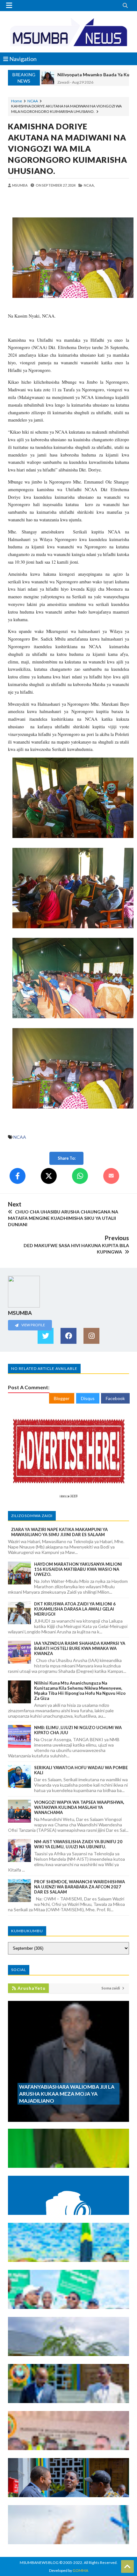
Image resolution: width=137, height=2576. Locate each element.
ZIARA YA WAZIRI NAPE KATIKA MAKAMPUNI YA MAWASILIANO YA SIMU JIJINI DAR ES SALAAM (59, 1532)
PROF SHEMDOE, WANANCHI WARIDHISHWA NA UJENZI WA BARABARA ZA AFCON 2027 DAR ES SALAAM (79, 1887)
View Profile (33, 1325)
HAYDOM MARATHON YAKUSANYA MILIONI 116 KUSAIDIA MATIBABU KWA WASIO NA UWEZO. (78, 1569)
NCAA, (89, 185)
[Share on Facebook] (18, 1176)
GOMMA (80, 2570)
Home (17, 101)
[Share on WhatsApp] (80, 1176)
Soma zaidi (111, 1988)
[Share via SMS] (111, 1176)
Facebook (115, 1398)
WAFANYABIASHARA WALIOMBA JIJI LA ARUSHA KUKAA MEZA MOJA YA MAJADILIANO (67, 2094)
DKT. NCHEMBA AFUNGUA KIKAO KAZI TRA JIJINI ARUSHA (65, 2487)
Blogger (62, 1398)
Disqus (88, 1398)
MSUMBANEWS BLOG (39, 2562)
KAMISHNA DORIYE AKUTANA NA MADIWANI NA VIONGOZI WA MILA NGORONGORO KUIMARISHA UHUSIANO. (68, 148)
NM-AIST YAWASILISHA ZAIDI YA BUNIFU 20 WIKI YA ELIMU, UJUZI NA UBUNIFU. (78, 1844)
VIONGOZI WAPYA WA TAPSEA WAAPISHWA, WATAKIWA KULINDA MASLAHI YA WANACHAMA (79, 1807)
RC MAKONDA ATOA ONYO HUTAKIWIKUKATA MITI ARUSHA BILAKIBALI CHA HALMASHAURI (68, 2296)
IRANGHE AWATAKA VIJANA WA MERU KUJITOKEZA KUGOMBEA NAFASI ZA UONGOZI (60, 2155)
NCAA (33, 101)
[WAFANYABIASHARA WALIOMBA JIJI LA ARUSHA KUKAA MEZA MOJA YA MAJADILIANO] (68, 2119)
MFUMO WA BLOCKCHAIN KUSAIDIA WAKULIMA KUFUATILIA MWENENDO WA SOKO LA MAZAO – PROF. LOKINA (68, 2202)
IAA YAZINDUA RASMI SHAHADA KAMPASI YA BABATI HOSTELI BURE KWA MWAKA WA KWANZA (80, 1648)
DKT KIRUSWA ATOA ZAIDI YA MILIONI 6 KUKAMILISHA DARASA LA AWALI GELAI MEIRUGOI (75, 1609)
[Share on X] (49, 1176)
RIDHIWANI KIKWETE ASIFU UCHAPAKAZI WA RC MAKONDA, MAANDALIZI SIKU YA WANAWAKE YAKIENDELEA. (68, 2249)
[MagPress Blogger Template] (68, 32)
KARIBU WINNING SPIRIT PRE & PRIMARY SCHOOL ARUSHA (66, 2346)
